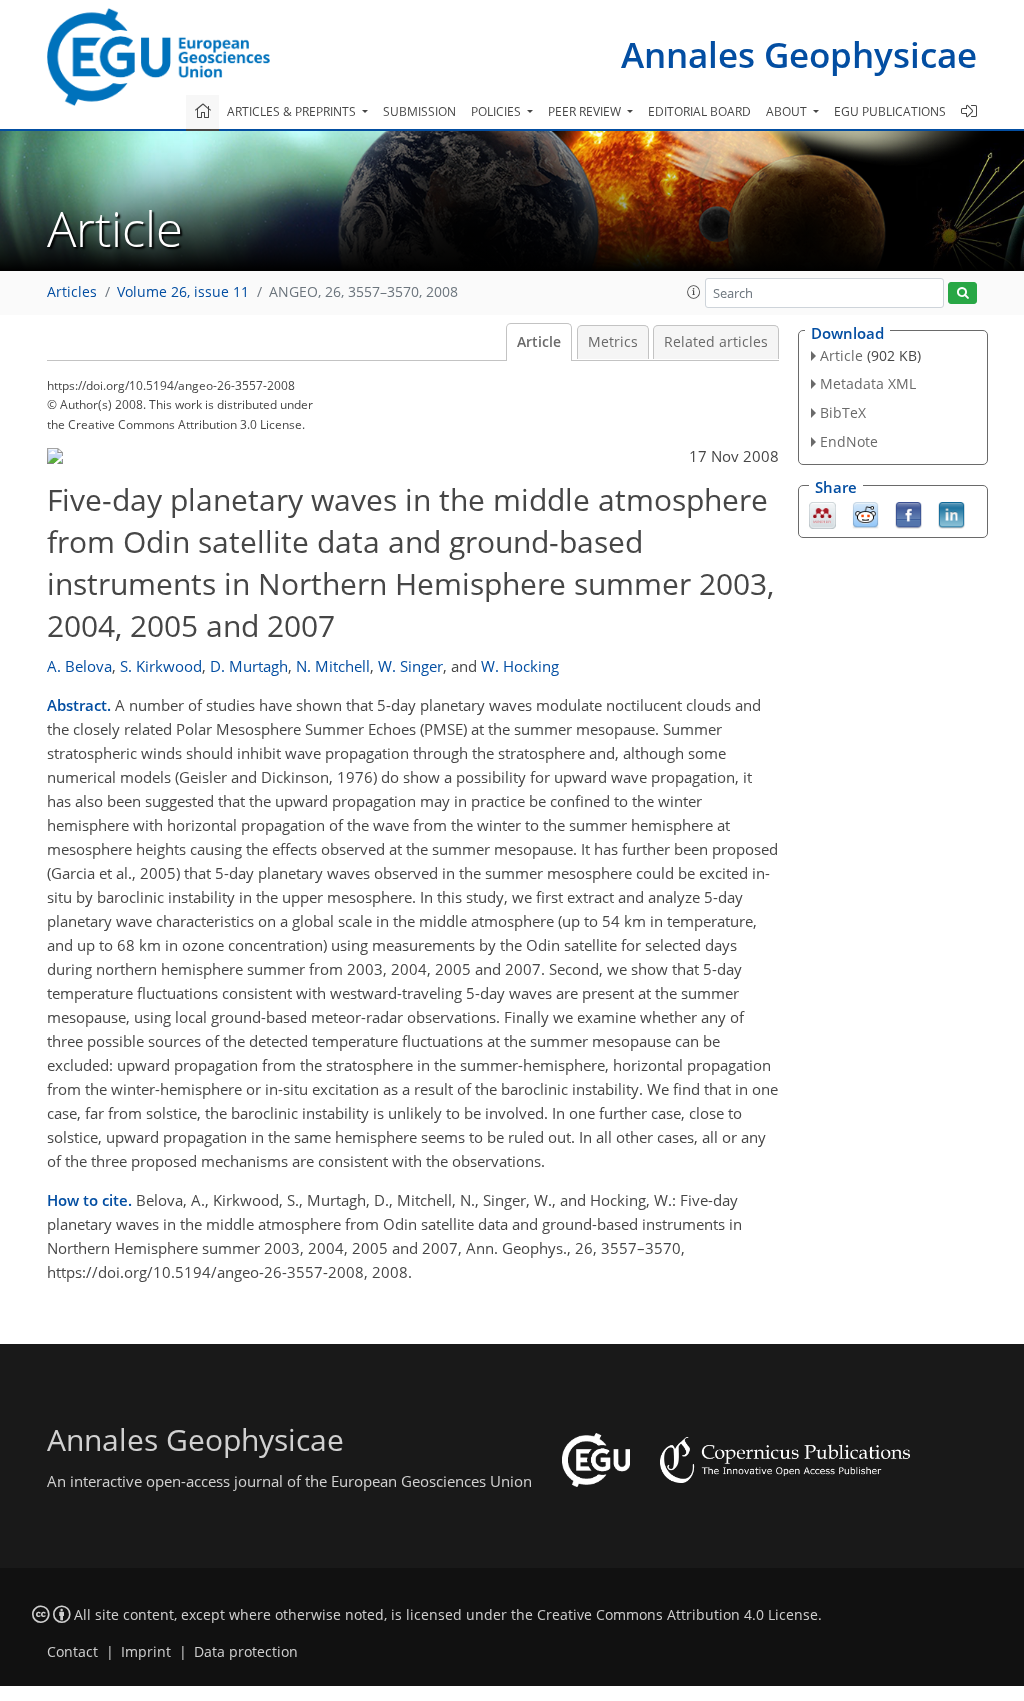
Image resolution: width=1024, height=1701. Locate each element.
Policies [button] (497, 111)
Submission (419, 111)
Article (539, 342)
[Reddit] (865, 513)
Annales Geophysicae (799, 54)
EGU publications (890, 111)
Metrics (613, 342)
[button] (694, 292)
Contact (72, 1652)
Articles (72, 292)
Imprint (146, 1652)
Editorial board (699, 111)
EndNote (849, 441)
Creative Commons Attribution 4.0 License (677, 1615)
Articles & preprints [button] (293, 111)
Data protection (246, 1652)
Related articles (716, 342)
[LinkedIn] (951, 513)
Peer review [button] (586, 111)
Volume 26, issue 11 (183, 292)
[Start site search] (962, 293)
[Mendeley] (822, 513)
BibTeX (843, 412)
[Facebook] (908, 513)
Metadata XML (868, 383)
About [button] (788, 111)
